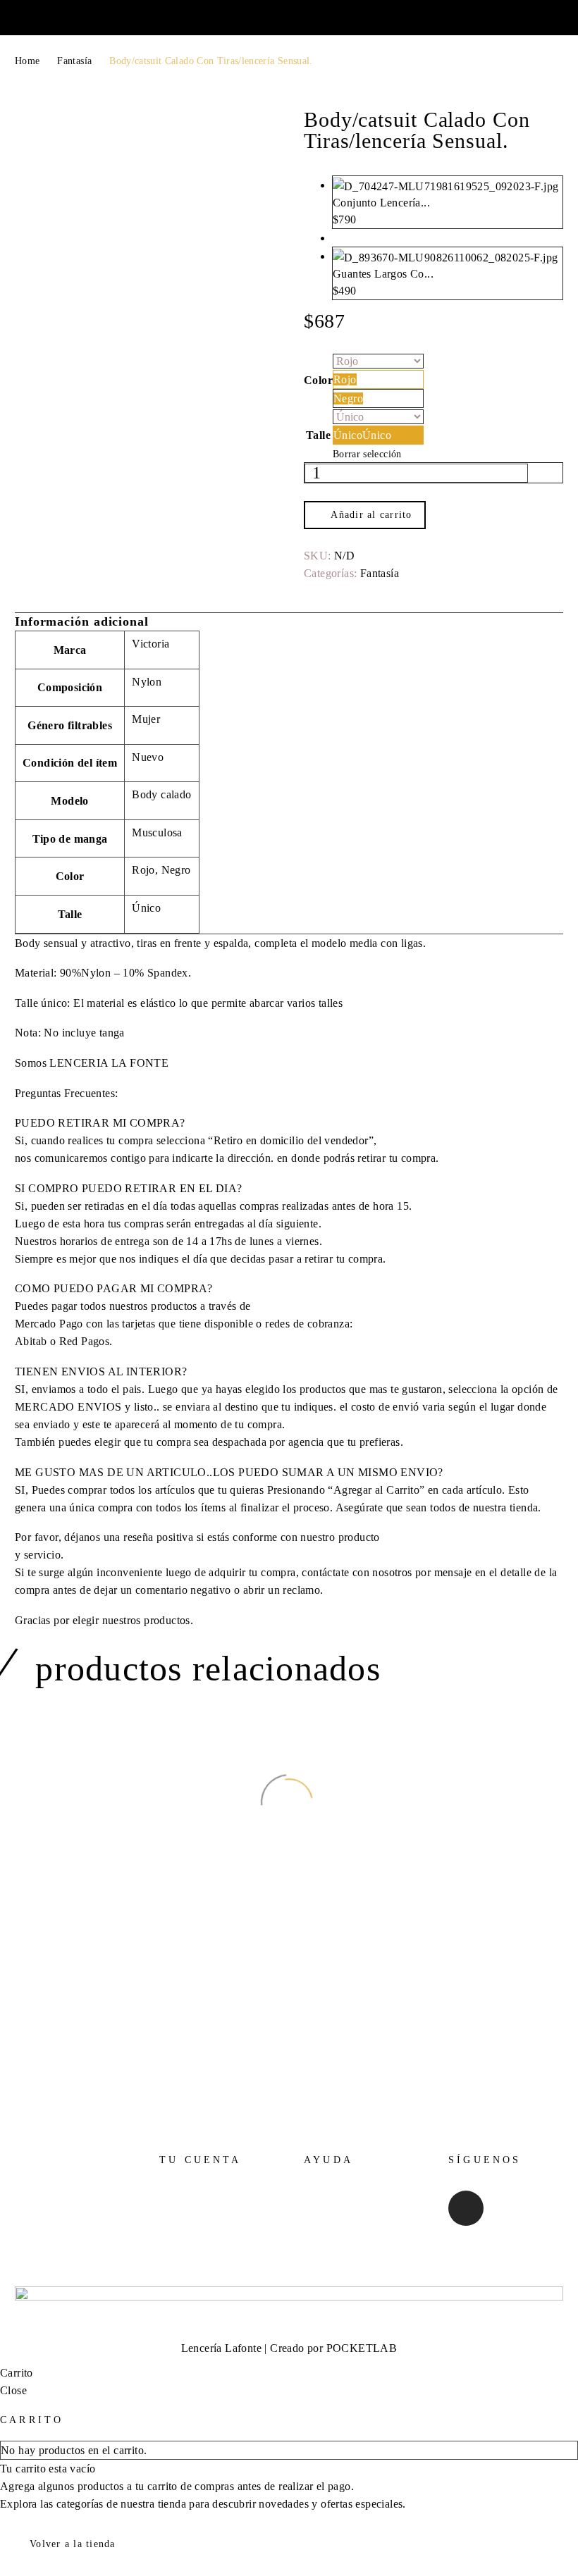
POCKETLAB (362, 2348)
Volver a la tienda (73, 2544)
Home (27, 61)
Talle (318, 435)
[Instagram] (466, 2208)
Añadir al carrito (371, 515)
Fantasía (74, 61)
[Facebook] (313, 588)
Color (318, 380)
